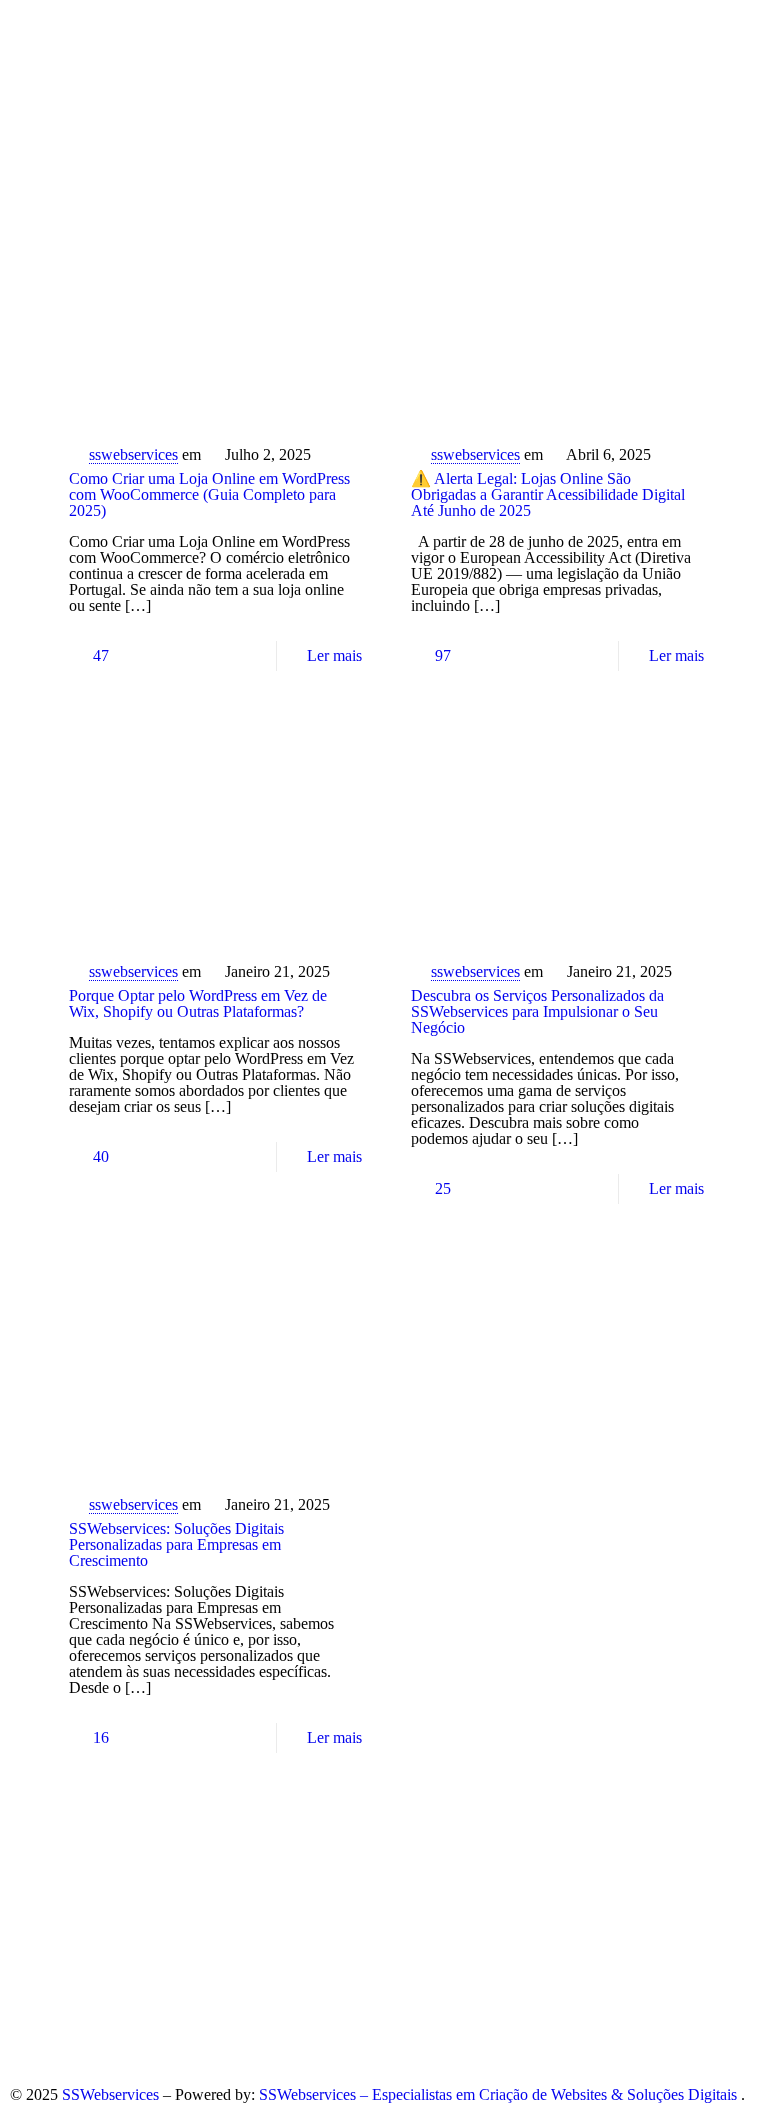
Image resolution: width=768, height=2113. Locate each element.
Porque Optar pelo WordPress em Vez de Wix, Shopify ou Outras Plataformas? (198, 1003)
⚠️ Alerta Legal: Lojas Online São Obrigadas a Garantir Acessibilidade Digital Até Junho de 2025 (548, 494)
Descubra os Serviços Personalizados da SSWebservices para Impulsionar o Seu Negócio (537, 1011)
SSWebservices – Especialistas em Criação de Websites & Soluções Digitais (500, 2094)
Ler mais (334, 655)
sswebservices (133, 454)
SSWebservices (112, 2094)
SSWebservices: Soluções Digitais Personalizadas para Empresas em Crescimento (176, 1544)
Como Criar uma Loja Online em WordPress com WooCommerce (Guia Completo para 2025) (209, 494)
